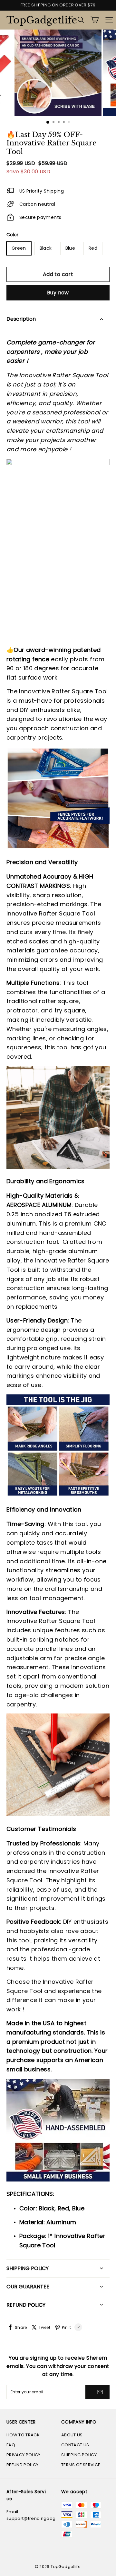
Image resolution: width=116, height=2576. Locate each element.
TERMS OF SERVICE (81, 2465)
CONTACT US (75, 2445)
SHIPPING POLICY (79, 2455)
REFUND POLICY (22, 2465)
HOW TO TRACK (23, 2435)
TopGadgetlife (39, 20)
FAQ (11, 2445)
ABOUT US (72, 2435)
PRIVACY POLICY (24, 2455)
